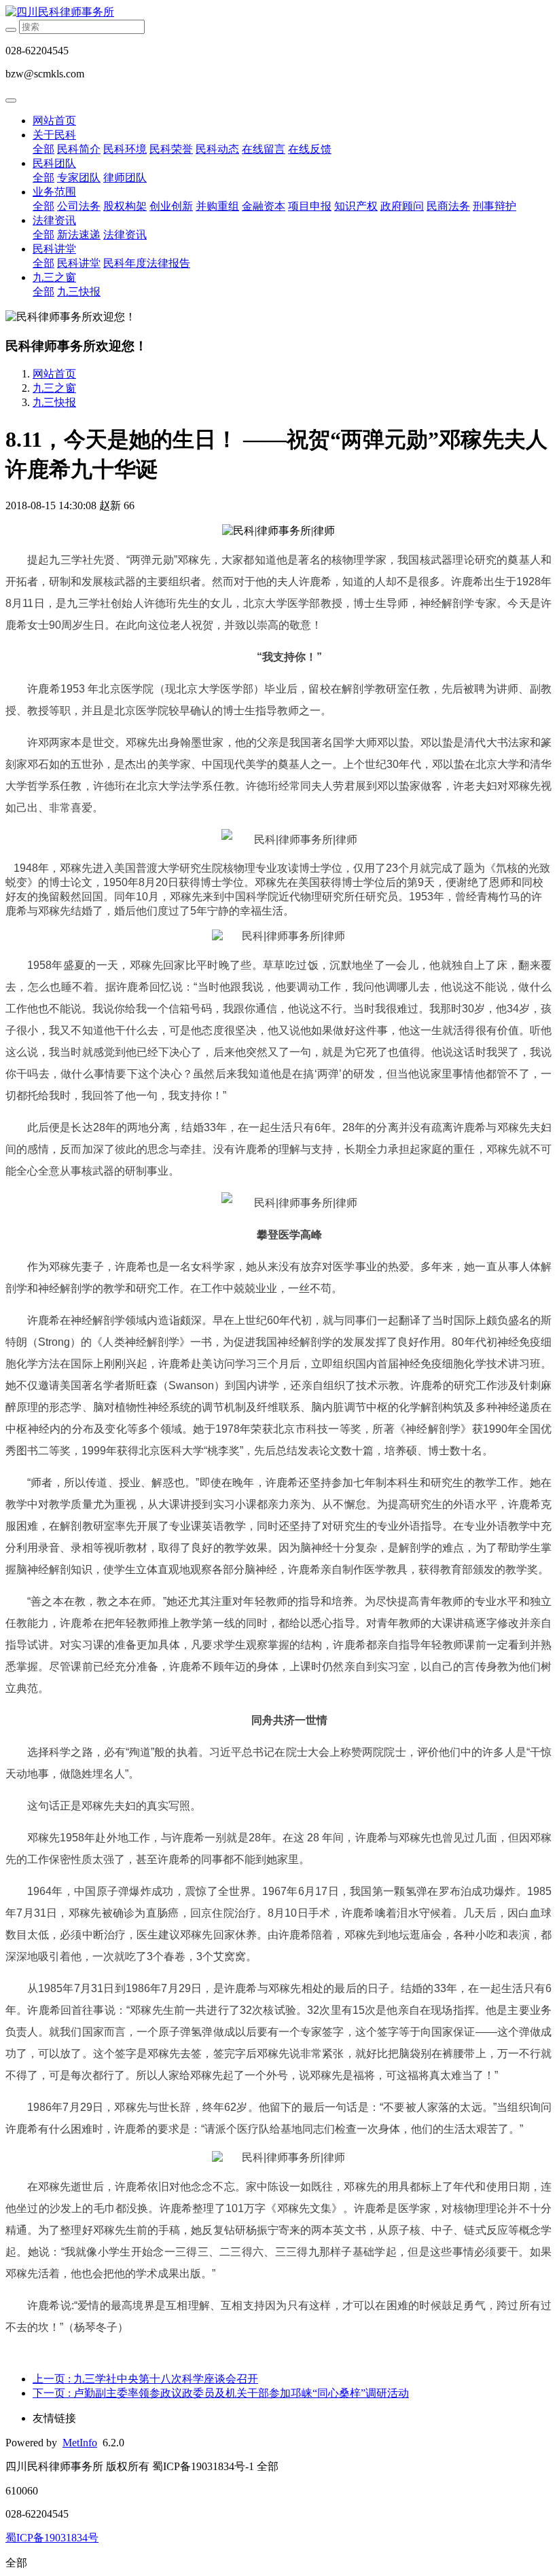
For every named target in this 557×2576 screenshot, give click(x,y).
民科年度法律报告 (147, 263)
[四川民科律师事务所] (278, 13)
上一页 (145, 2379)
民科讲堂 (54, 249)
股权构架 (125, 206)
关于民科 (54, 135)
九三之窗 (54, 277)
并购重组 (217, 206)
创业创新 (171, 206)
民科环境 (125, 149)
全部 (43, 149)
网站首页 (54, 121)
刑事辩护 (495, 206)
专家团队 (79, 178)
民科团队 (54, 163)
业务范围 (54, 192)
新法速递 (79, 235)
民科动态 (217, 149)
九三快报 (79, 292)
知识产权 (356, 206)
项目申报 (310, 206)
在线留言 (264, 149)
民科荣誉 (171, 149)
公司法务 (79, 206)
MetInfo (80, 2443)
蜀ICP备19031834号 (52, 2538)
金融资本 (264, 206)
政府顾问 (402, 206)
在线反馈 (310, 149)
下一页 (221, 2393)
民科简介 (79, 149)
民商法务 (448, 206)
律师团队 (125, 178)
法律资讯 (54, 220)
